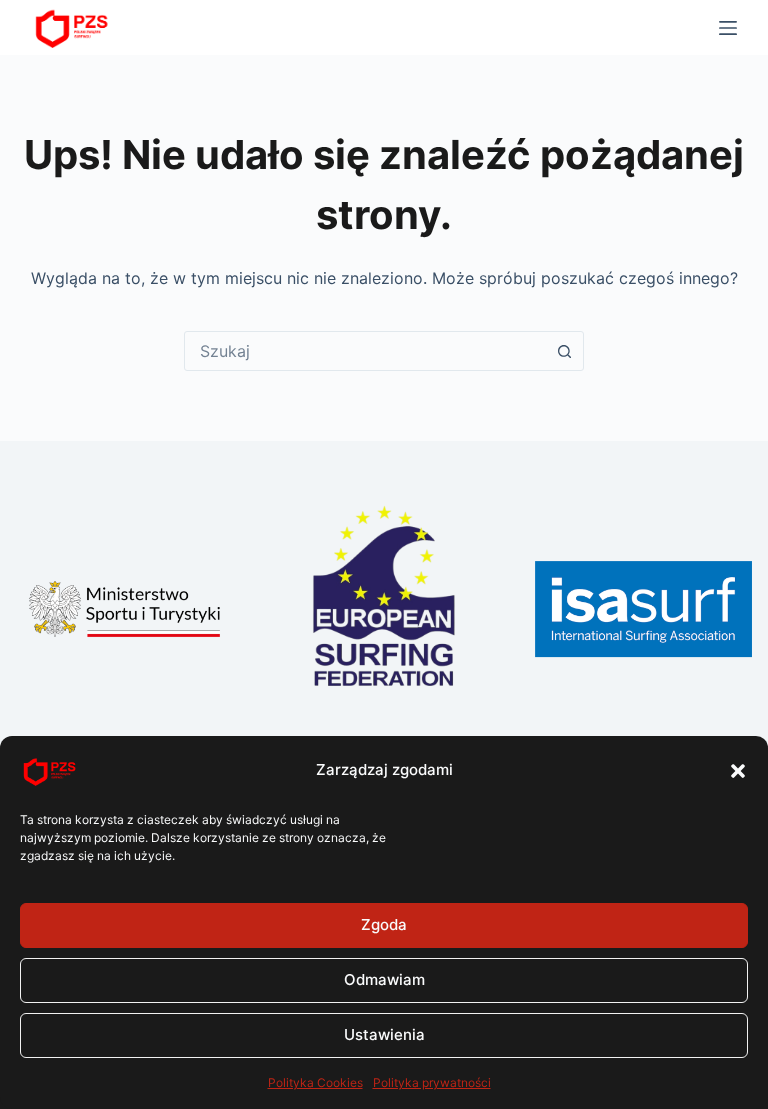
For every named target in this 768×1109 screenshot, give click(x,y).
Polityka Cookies (315, 1082)
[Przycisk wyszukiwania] (564, 351)
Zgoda (384, 924)
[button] (738, 771)
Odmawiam (384, 979)
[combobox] (365, 351)
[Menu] (728, 28)
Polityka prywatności (432, 1082)
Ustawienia (384, 1034)
